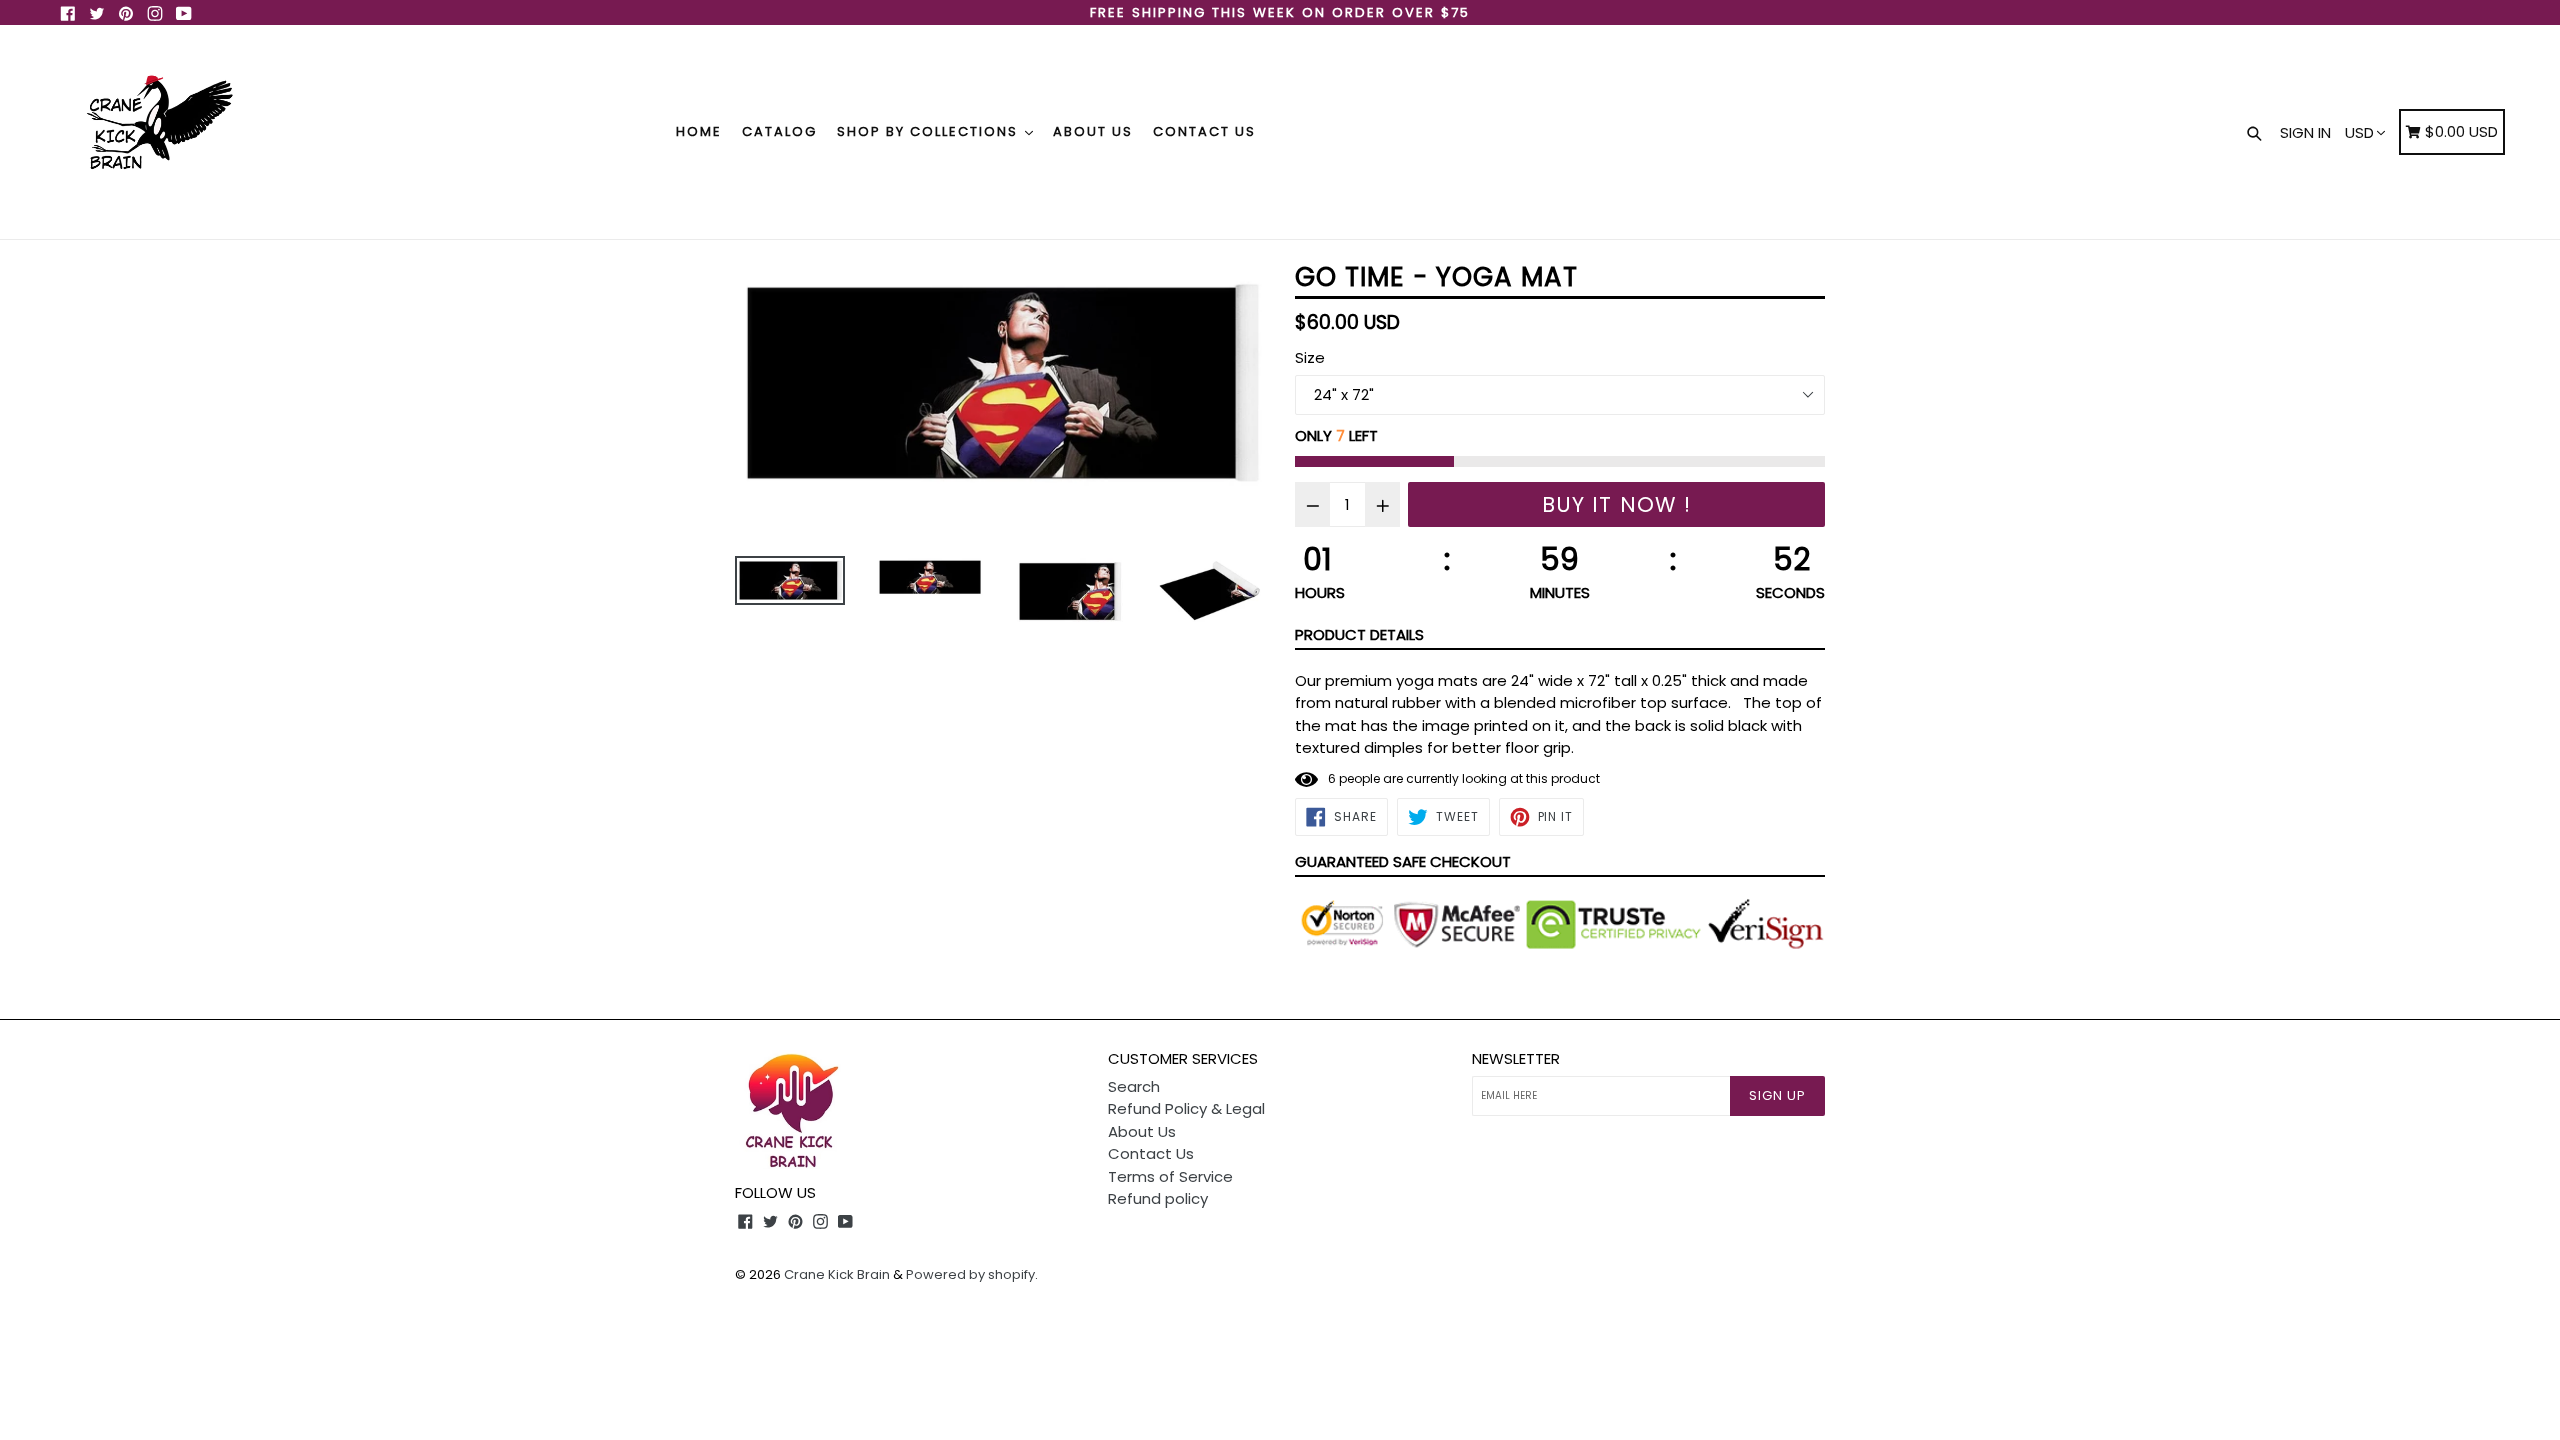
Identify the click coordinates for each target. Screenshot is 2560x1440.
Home (699, 131)
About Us (1093, 131)
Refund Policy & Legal (1186, 1108)
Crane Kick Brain (837, 1274)
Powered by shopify (970, 1274)
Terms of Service (1170, 1176)
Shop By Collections (930, 131)
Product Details (1359, 634)
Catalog (779, 131)
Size (1310, 357)
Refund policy (1158, 1198)
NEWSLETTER (1516, 1059)
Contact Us (1204, 131)
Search (1134, 1086)
